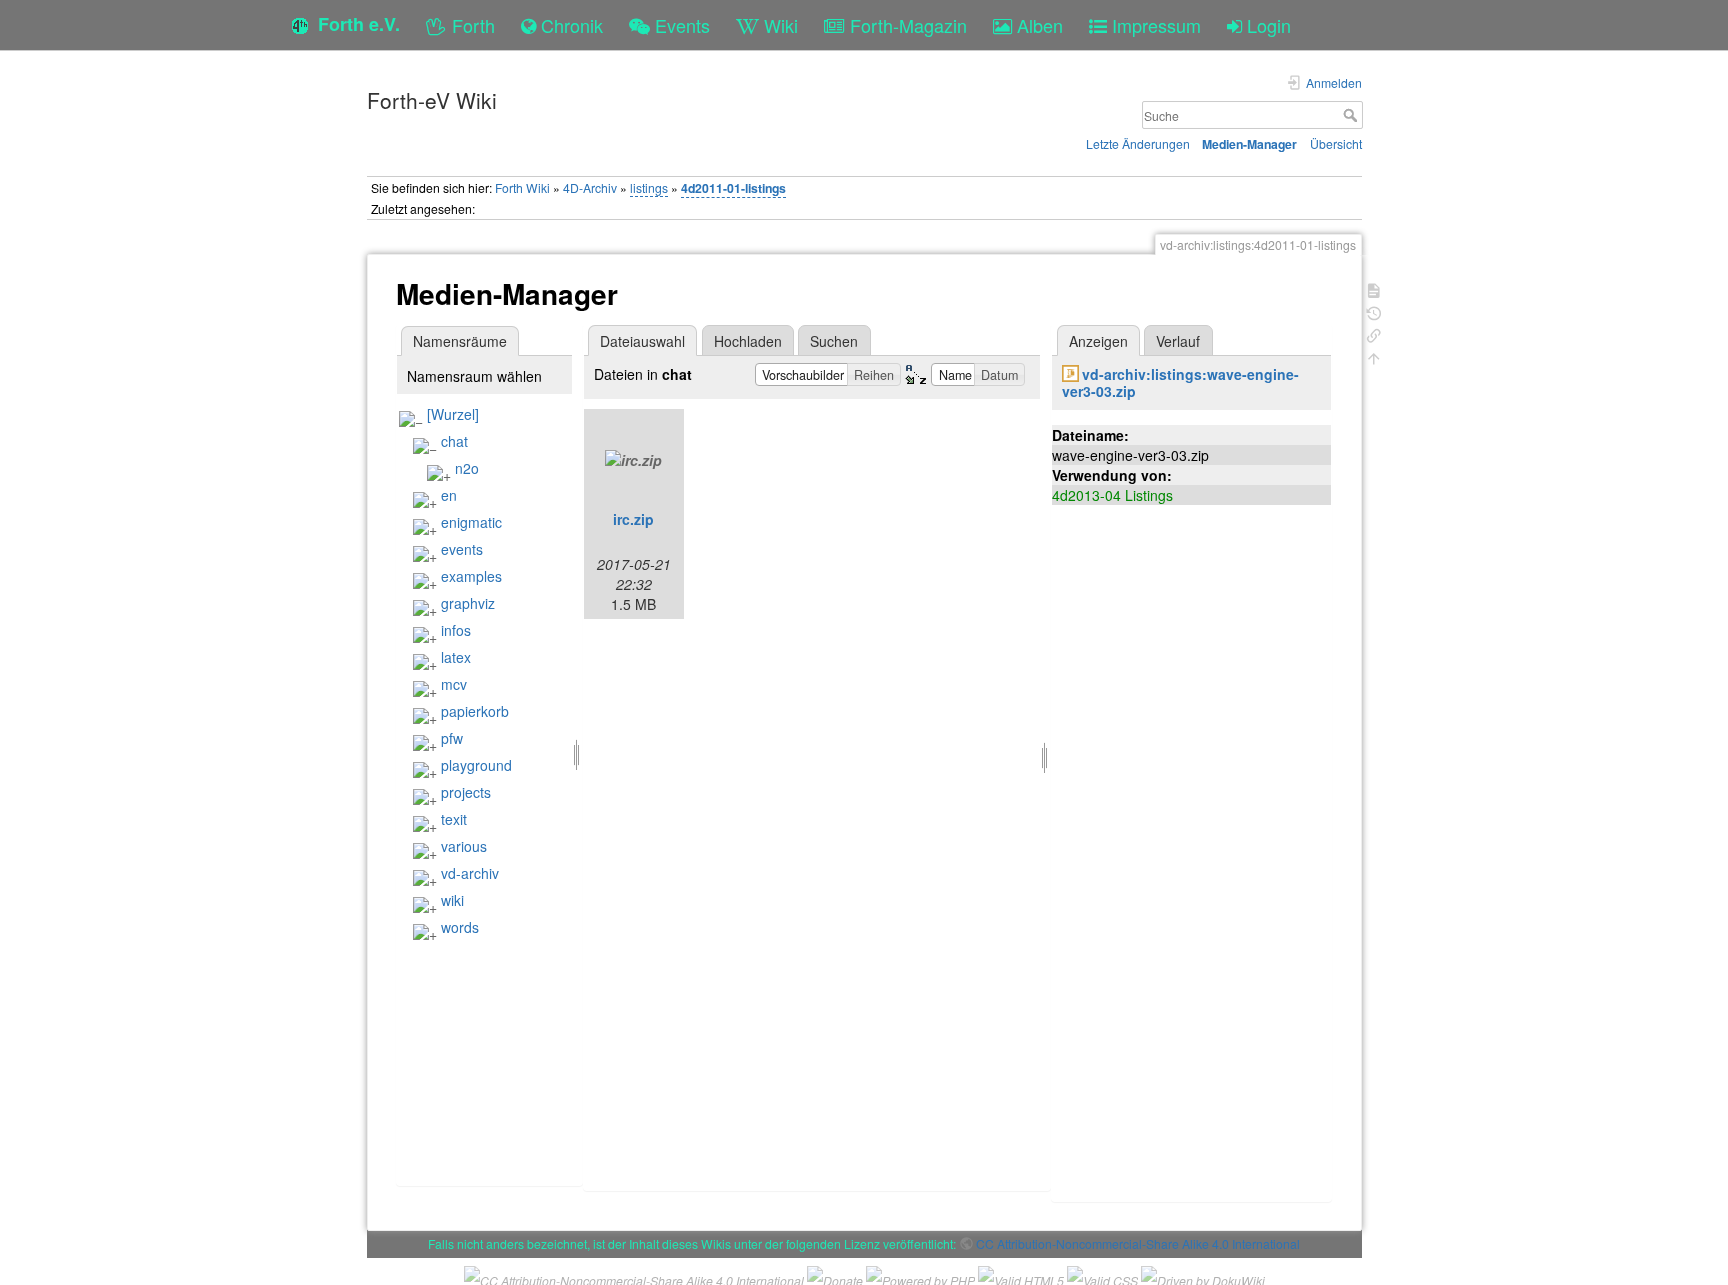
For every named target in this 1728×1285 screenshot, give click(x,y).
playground (476, 765)
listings (649, 187)
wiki (452, 900)
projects (466, 792)
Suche (1352, 115)
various (464, 846)
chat (454, 441)
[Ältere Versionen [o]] (1374, 311)
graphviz (468, 603)
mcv (454, 684)
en (449, 495)
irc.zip (633, 519)
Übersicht (1336, 143)
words (460, 927)
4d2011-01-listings (733, 188)
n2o (467, 468)
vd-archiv (470, 873)
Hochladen (748, 341)
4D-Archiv (590, 187)
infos (456, 630)
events (462, 549)
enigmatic (471, 522)
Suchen (834, 341)
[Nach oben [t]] (1374, 356)
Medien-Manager (1249, 144)
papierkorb (475, 711)
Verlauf (1178, 341)
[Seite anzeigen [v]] (1374, 288)
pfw (452, 738)
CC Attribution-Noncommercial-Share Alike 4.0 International (1138, 1243)
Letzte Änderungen (1138, 143)
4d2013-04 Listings (1112, 495)
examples (471, 576)
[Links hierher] (1374, 333)
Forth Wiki (522, 187)
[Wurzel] (453, 414)
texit (454, 819)
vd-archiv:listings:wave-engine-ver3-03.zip (1180, 382)
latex (456, 657)
